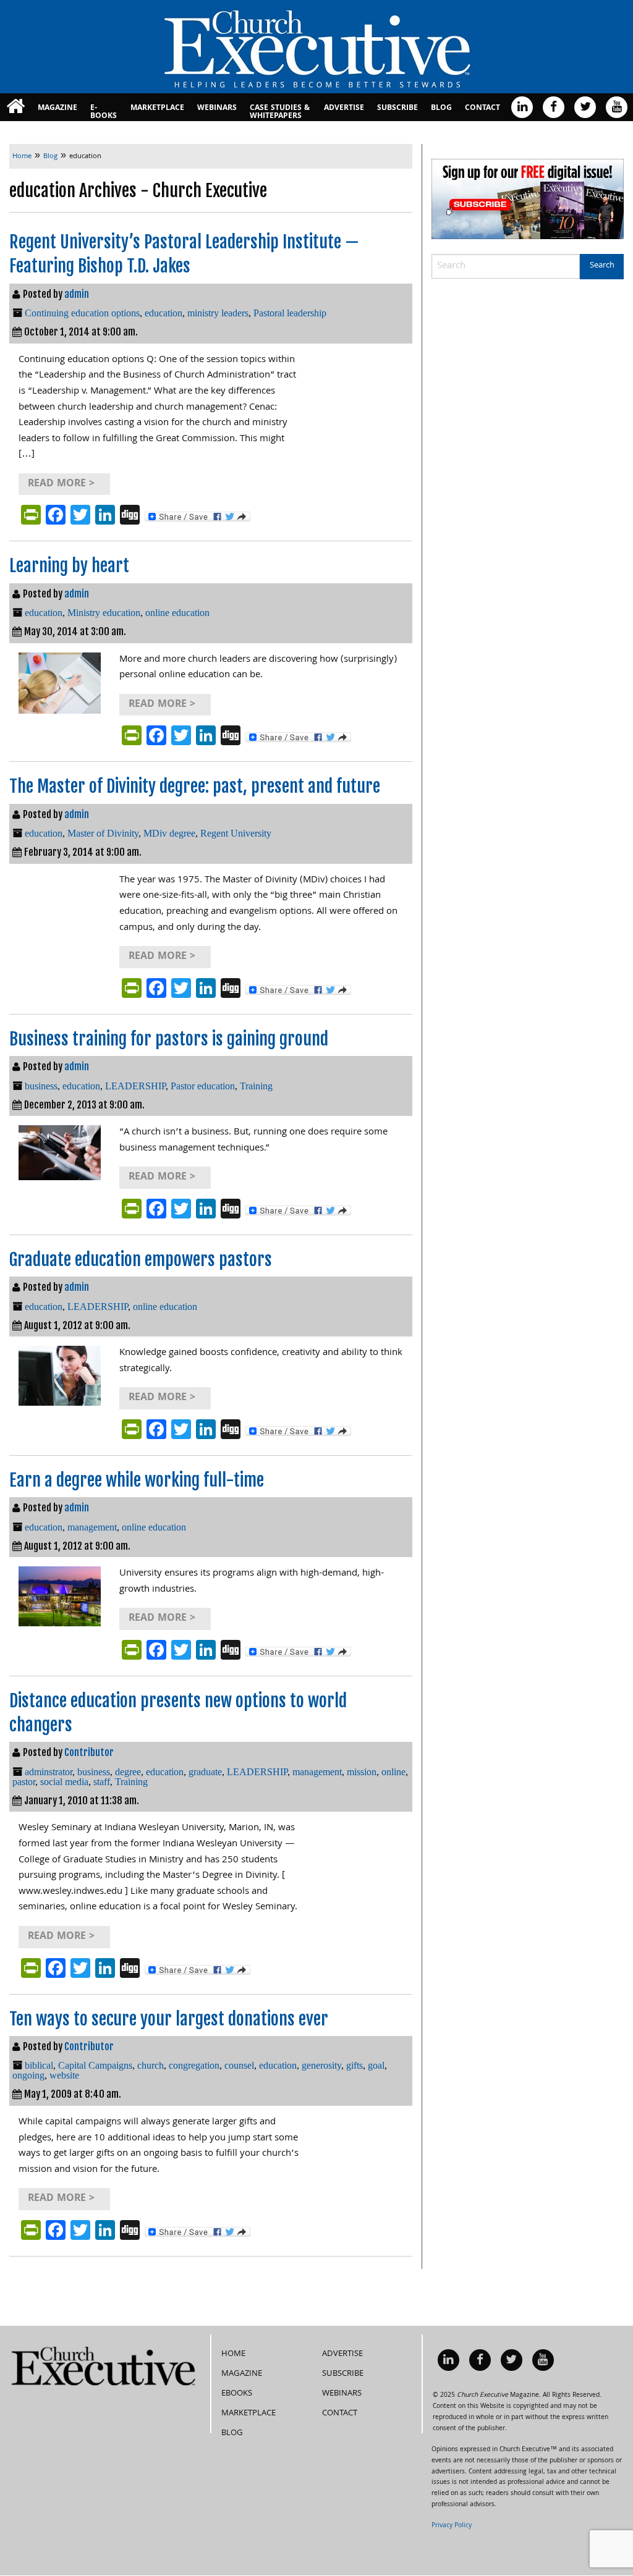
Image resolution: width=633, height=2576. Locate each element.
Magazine (57, 108)
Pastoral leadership (290, 313)
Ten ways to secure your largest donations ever (169, 2019)
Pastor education (203, 1086)
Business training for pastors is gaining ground (169, 1039)
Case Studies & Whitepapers (280, 112)
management (92, 1527)
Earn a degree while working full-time (137, 1480)
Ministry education (104, 613)
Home (233, 2354)
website (64, 2075)
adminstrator (49, 1772)
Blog (441, 108)
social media (64, 1782)
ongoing (28, 2075)
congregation (194, 2065)
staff (102, 1782)
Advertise (344, 108)
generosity (321, 2065)
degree (128, 1772)
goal (376, 2065)
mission (362, 1772)
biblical (39, 2065)
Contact (482, 108)
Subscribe (397, 108)
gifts (355, 2065)
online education (177, 613)
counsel (239, 2065)
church (151, 2065)
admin (77, 294)
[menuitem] (16, 107)
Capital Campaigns (95, 2065)
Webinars (217, 108)
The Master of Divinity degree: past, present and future (195, 786)
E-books (104, 112)
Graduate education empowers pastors (141, 1260)
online (393, 1772)
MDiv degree (169, 833)
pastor (24, 1782)
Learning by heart (69, 566)
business (41, 1086)
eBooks (237, 2394)
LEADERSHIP (135, 1086)
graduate (205, 1772)
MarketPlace (157, 108)
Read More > (61, 484)
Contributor (89, 1752)
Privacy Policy (452, 2526)
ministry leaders (218, 313)
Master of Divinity (103, 833)
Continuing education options (82, 313)
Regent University (236, 833)
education (164, 313)
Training (256, 1086)
